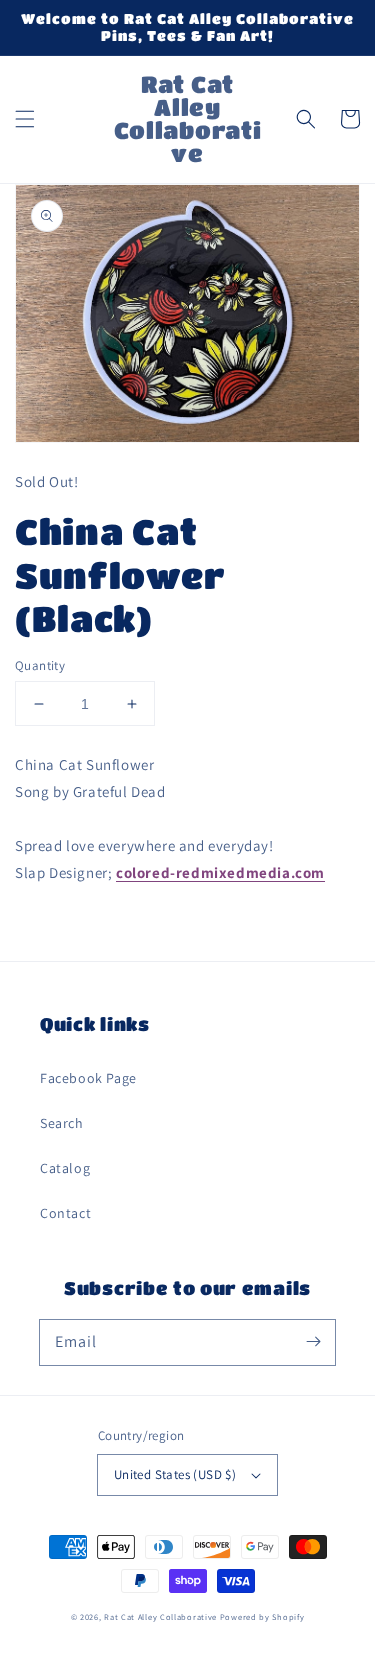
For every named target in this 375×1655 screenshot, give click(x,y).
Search (62, 1123)
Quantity (40, 665)
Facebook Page (88, 1078)
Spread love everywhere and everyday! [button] (144, 845)
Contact (65, 1213)
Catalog (65, 1168)
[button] (25, 119)
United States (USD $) (175, 1474)
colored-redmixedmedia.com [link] (220, 872)
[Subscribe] (313, 1342)
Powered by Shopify (262, 1616)
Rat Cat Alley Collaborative (160, 1616)
